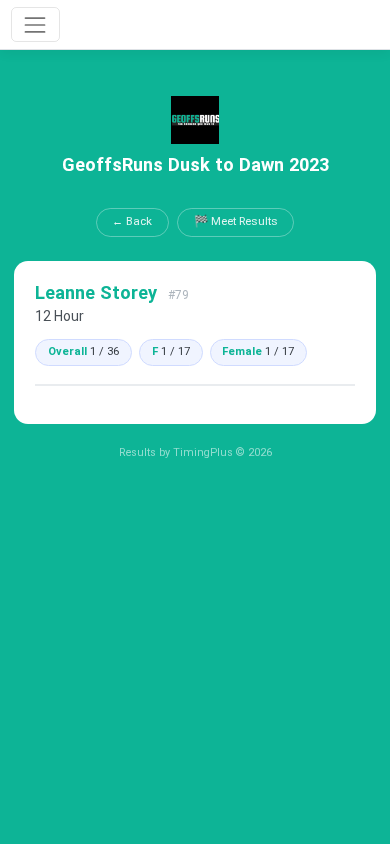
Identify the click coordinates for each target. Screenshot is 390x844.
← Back (132, 221)
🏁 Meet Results (236, 221)
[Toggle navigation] (35, 24)
